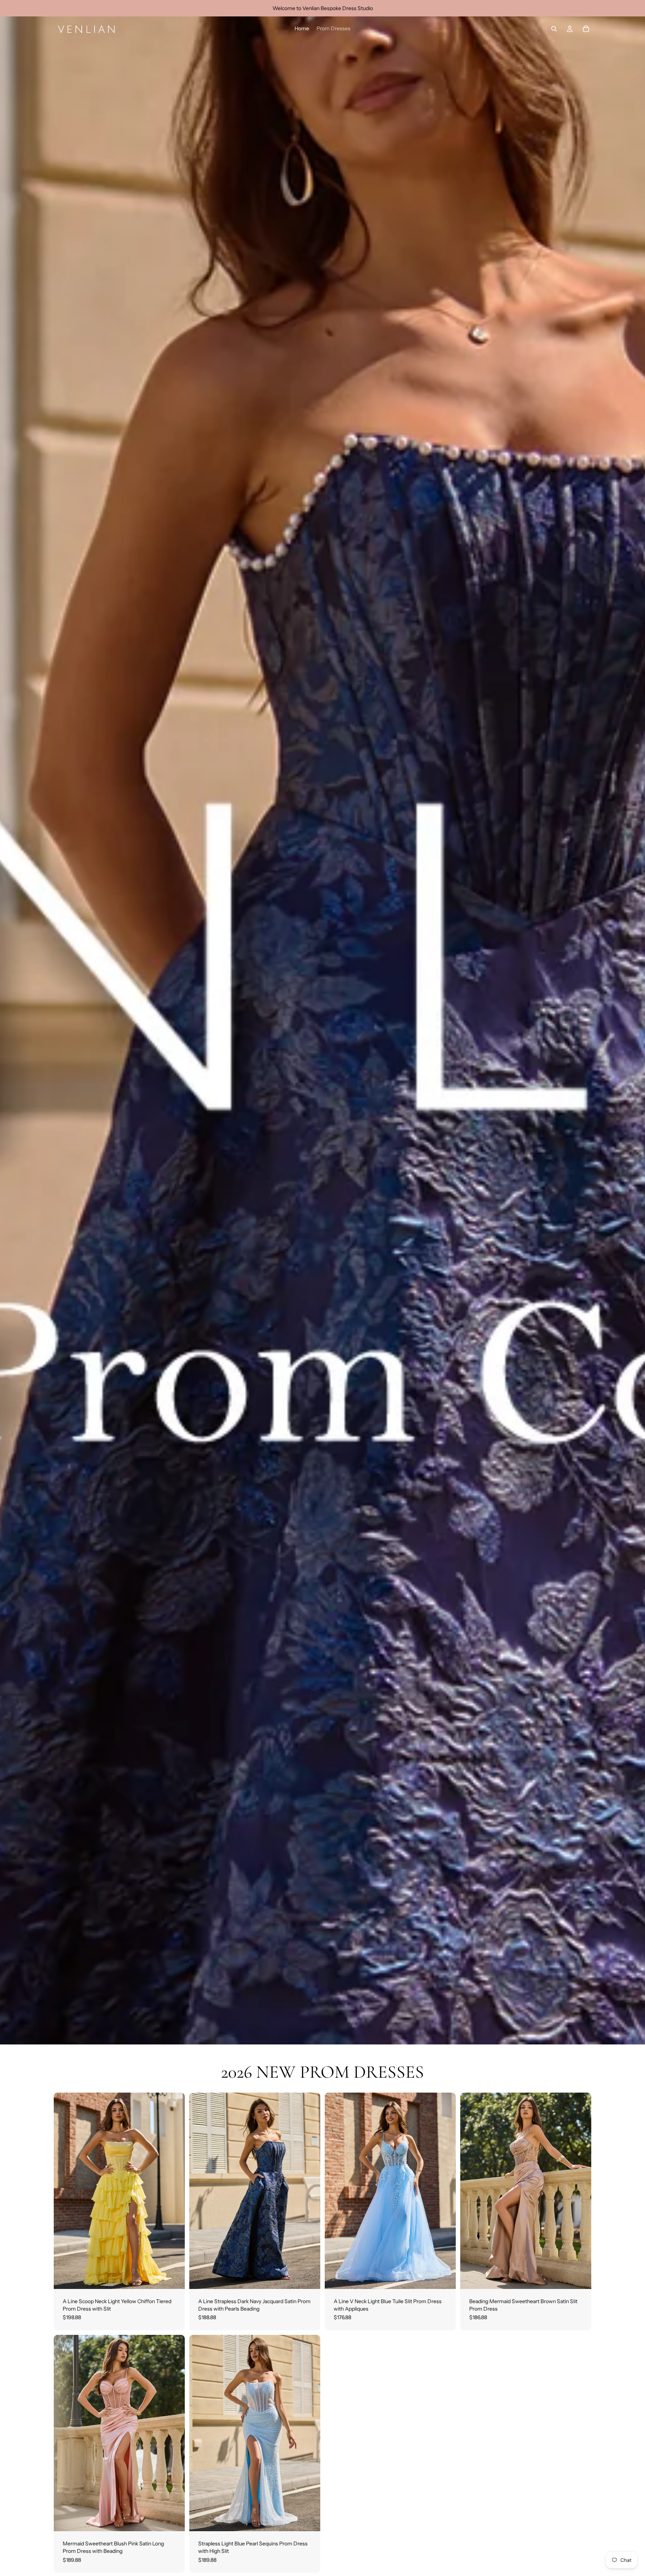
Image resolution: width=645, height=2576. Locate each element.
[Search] (554, 29)
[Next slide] (174, 2191)
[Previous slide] (65, 2191)
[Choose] (173, 2277)
